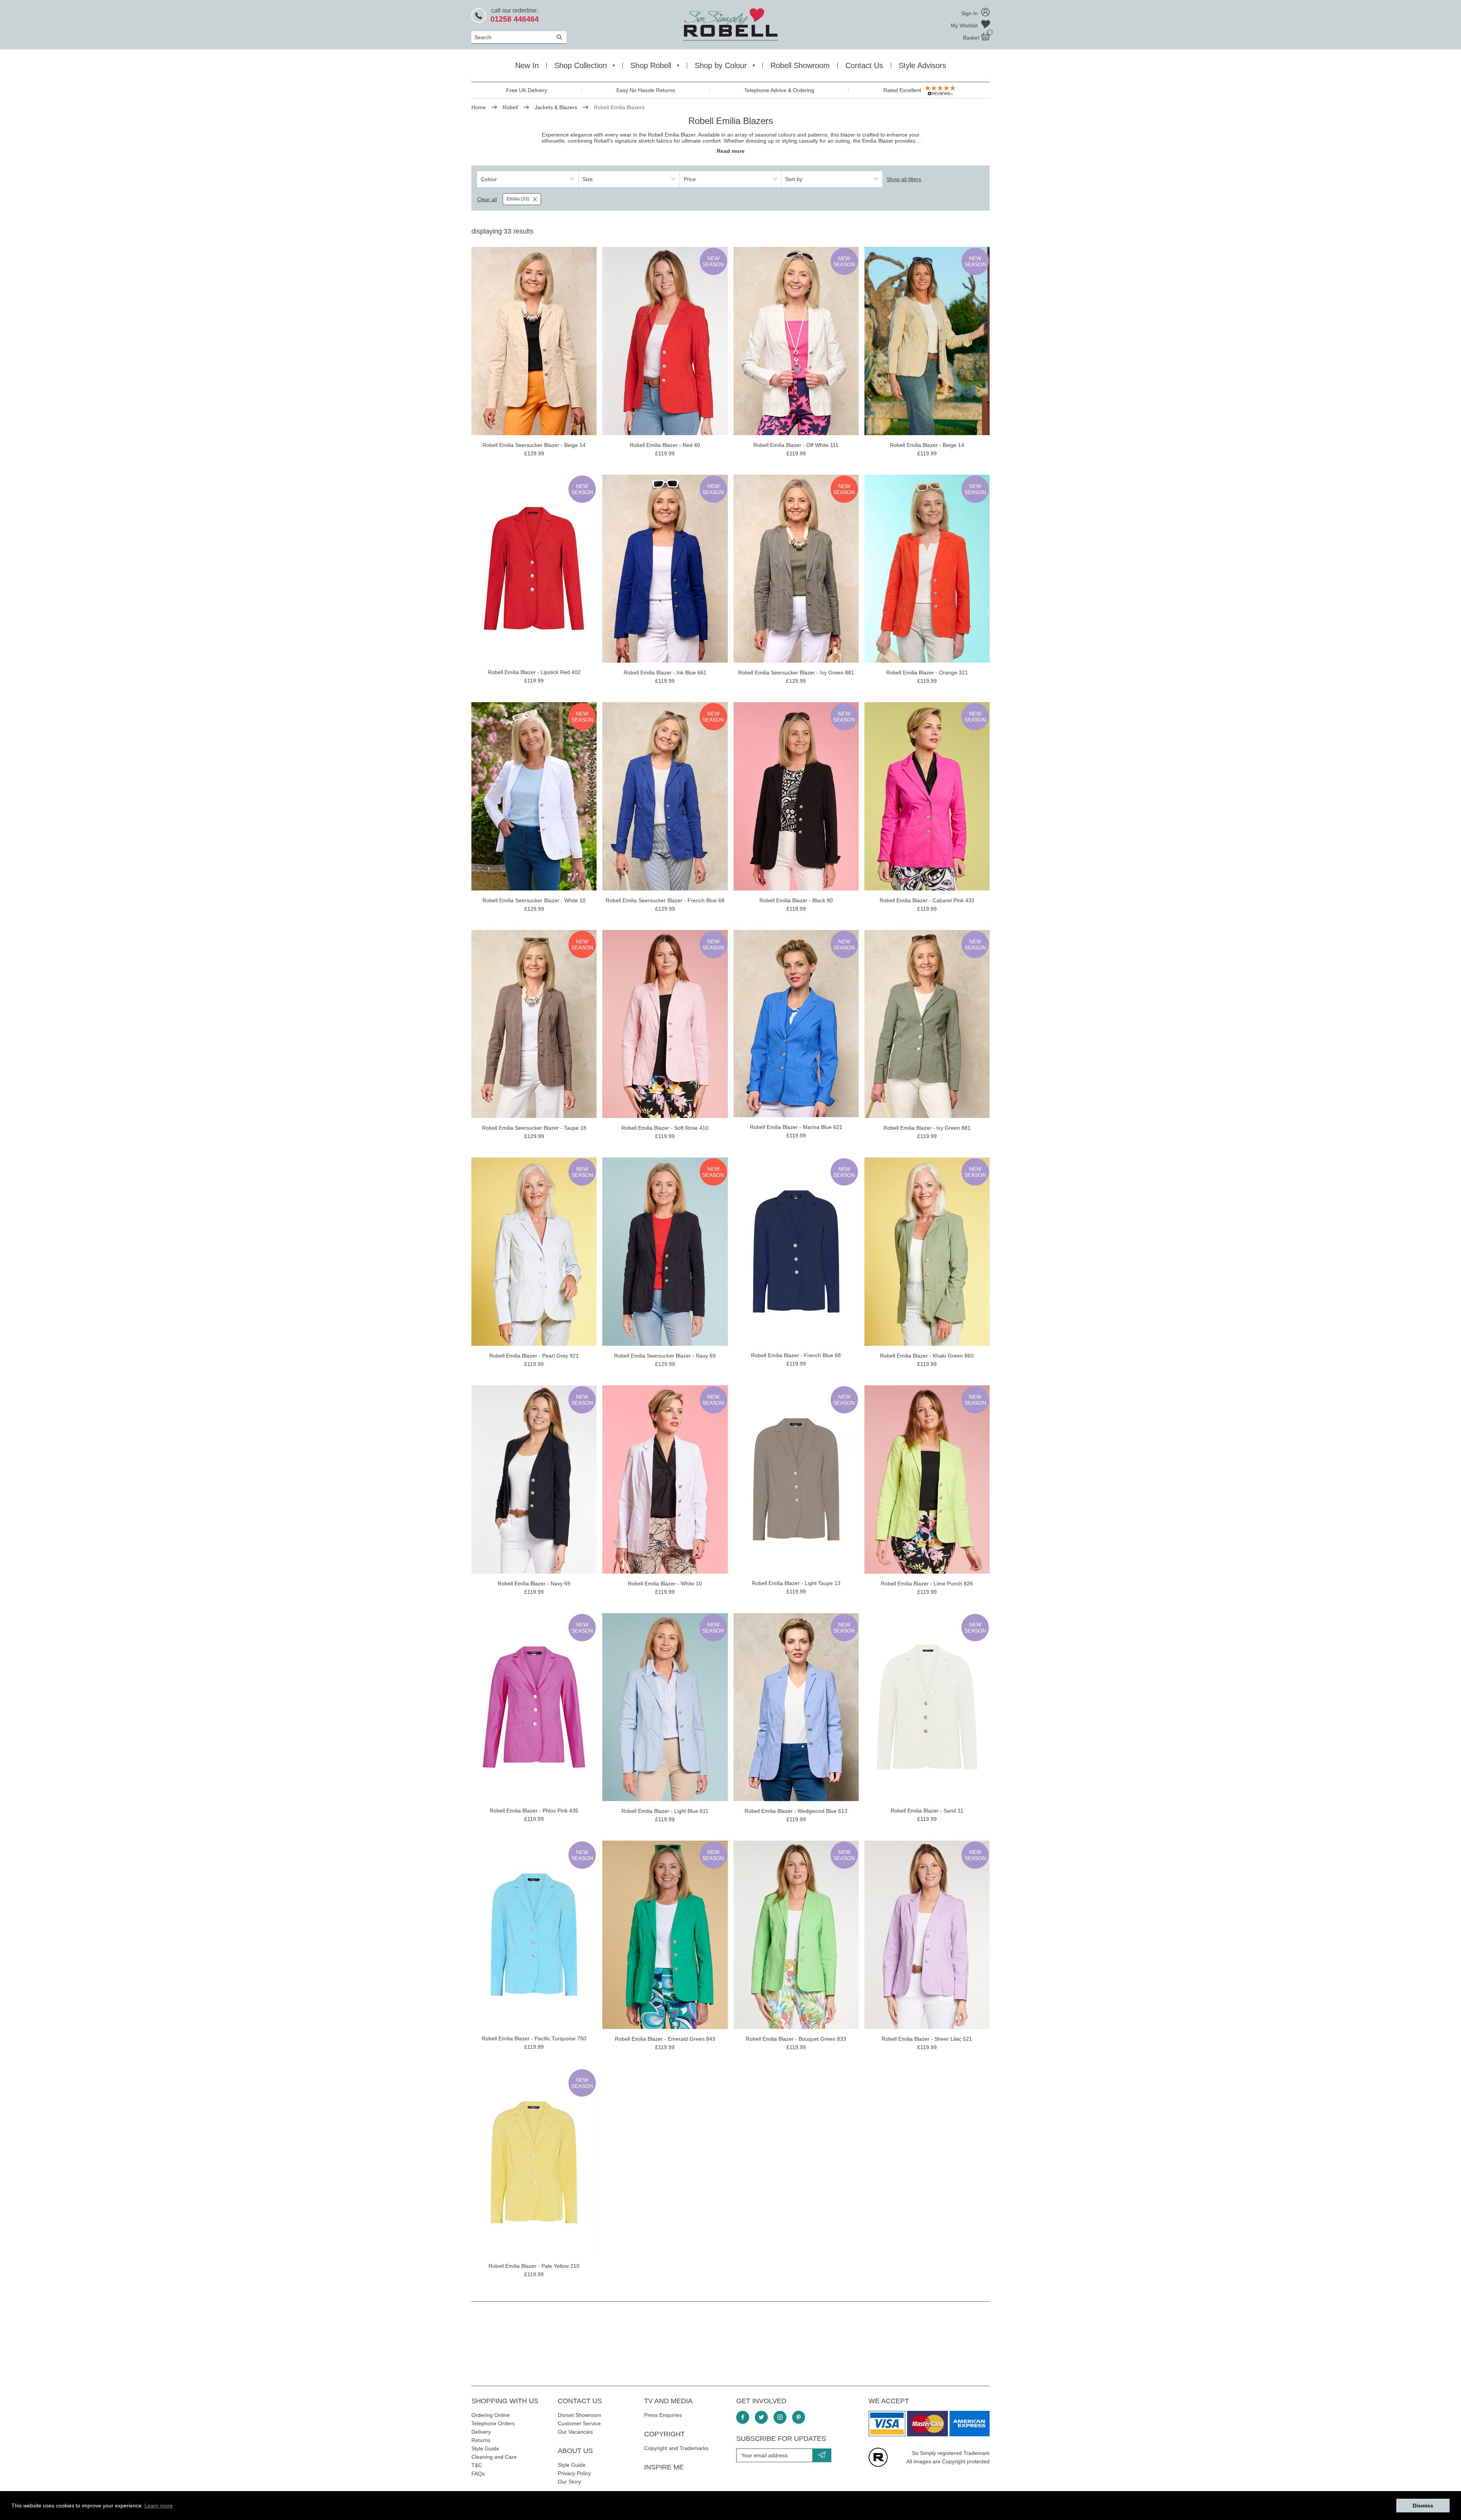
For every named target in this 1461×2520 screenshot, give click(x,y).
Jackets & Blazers (556, 107)
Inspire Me (664, 2467)
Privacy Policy (574, 2473)
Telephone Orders (493, 2423)
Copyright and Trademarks (676, 2448)
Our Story (569, 2482)
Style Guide (485, 2448)
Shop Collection (581, 65)
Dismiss (1423, 2506)
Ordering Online (491, 2415)
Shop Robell (651, 65)
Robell (510, 107)
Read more (731, 151)
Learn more (159, 2506)
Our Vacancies (575, 2432)
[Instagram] (780, 2417)
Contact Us (864, 65)
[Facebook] (743, 2417)
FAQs (478, 2474)
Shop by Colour (721, 65)
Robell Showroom (800, 65)
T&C (477, 2465)
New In (527, 65)
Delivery (481, 2432)
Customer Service (579, 2423)
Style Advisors (922, 65)
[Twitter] (761, 2417)
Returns (481, 2440)
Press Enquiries (663, 2415)
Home (479, 107)
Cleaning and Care (494, 2457)
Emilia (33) (518, 199)
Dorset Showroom (579, 2415)
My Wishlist (965, 25)
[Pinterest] (799, 2417)
